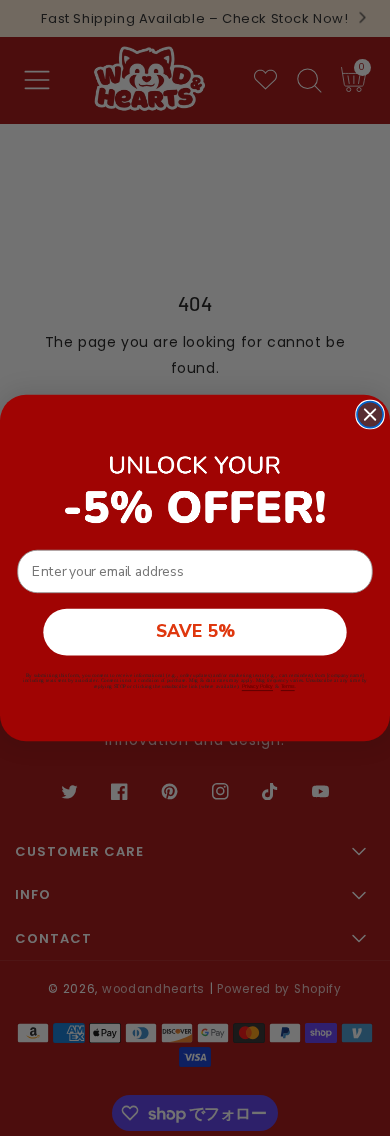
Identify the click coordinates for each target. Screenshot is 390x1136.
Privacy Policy (257, 686)
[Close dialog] (370, 415)
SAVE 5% (195, 631)
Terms (288, 686)
